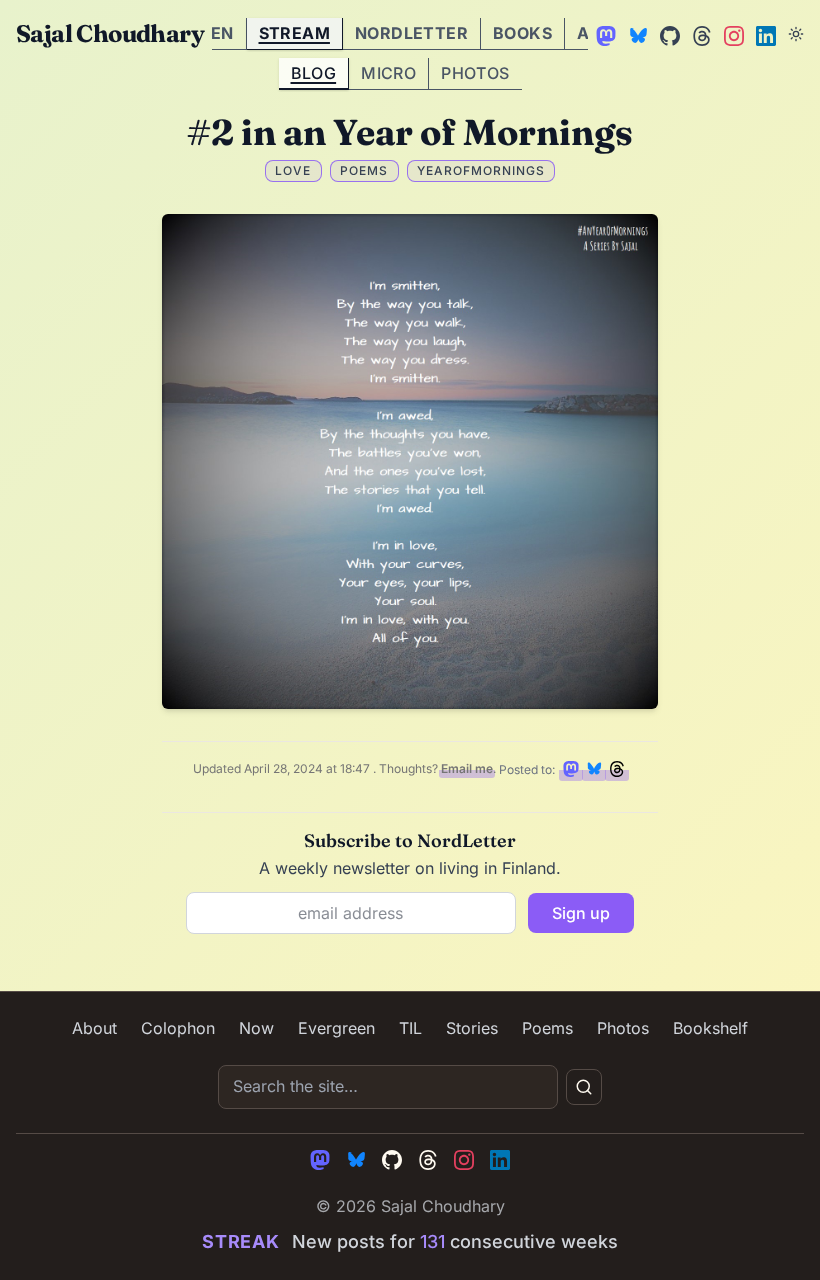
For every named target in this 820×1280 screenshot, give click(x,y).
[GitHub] (668, 34)
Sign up (581, 913)
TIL (410, 1028)
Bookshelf (710, 1028)
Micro (388, 73)
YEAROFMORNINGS (480, 170)
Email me (467, 769)
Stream (294, 33)
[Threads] (700, 34)
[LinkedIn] (764, 34)
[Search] (584, 1087)
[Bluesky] (636, 34)
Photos (475, 73)
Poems (547, 1028)
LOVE (293, 170)
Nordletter (411, 33)
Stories (472, 1028)
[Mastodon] (604, 34)
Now (256, 1028)
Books (522, 33)
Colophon (178, 1028)
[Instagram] (732, 34)
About (94, 1028)
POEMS (364, 170)
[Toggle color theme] (796, 34)
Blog (314, 73)
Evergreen (336, 1028)
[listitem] (571, 769)
